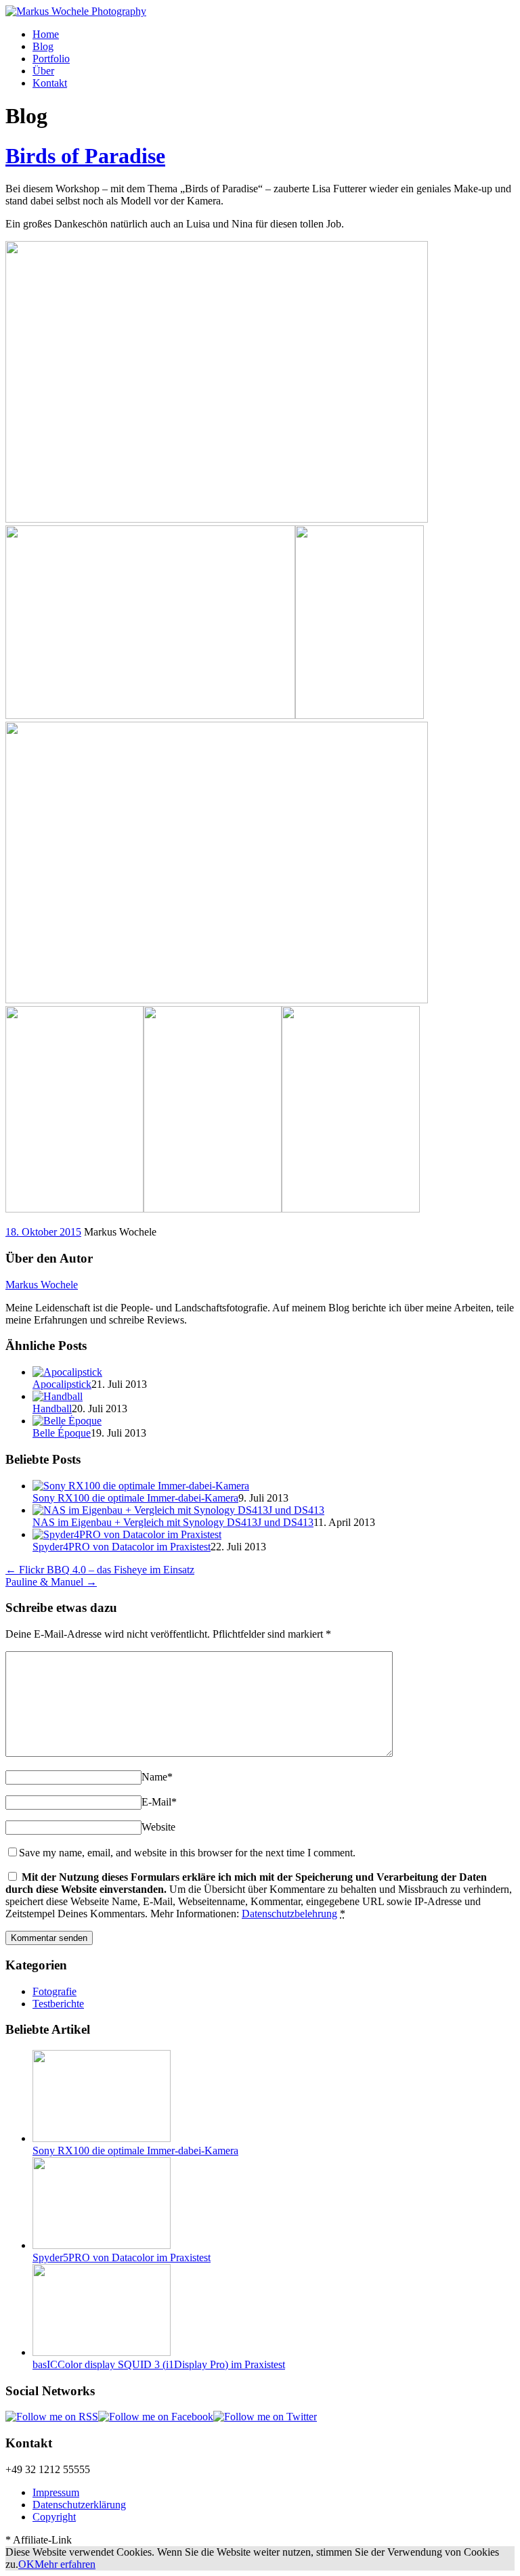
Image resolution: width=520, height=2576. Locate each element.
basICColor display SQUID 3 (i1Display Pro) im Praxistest (159, 2364)
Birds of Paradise (85, 156)
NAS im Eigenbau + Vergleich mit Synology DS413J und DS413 (173, 1522)
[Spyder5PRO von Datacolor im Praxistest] (102, 2245)
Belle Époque (62, 1433)
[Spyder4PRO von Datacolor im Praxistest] (127, 1534)
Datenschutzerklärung (79, 2505)
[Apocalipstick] (67, 1372)
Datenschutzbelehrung (289, 1914)
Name (157, 1777)
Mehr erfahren (65, 2564)
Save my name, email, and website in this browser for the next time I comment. (187, 1853)
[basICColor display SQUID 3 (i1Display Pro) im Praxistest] (102, 2352)
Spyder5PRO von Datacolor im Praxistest (122, 2257)
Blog (43, 46)
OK (26, 2564)
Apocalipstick (62, 1384)
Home (46, 34)
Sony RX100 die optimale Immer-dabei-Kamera (135, 1498)
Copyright (54, 2517)
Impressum (56, 2492)
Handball (52, 1409)
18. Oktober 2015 (43, 1232)
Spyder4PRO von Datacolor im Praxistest (122, 1547)
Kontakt (50, 83)
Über (43, 71)
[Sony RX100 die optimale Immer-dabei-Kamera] (141, 1486)
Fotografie (55, 1991)
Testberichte (58, 2004)
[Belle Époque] (67, 1421)
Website (158, 1827)
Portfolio (51, 59)
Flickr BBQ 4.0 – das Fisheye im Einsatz (100, 1570)
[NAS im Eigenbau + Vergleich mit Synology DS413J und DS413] (178, 1510)
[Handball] (58, 1396)
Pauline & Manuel (51, 1582)
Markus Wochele (42, 1285)
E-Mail (159, 1802)
